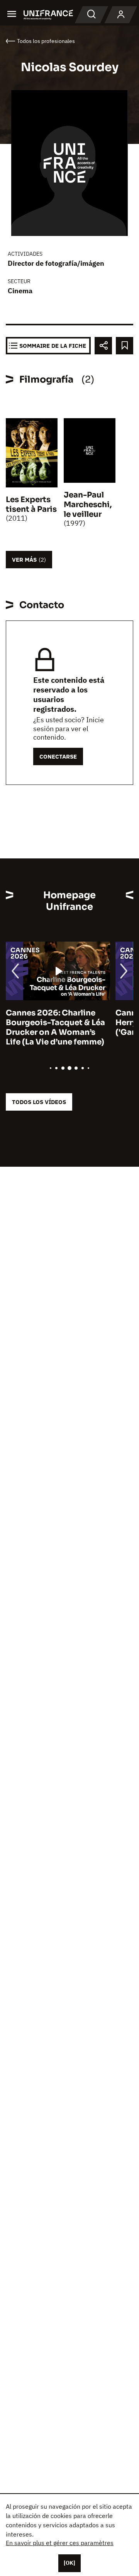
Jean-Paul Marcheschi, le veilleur (88, 505)
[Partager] (103, 346)
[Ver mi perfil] (121, 15)
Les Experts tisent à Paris (31, 504)
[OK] (69, 2563)
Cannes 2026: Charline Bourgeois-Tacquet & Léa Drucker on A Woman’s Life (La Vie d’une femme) (55, 1027)
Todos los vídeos (39, 1102)
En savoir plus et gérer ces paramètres (60, 2543)
